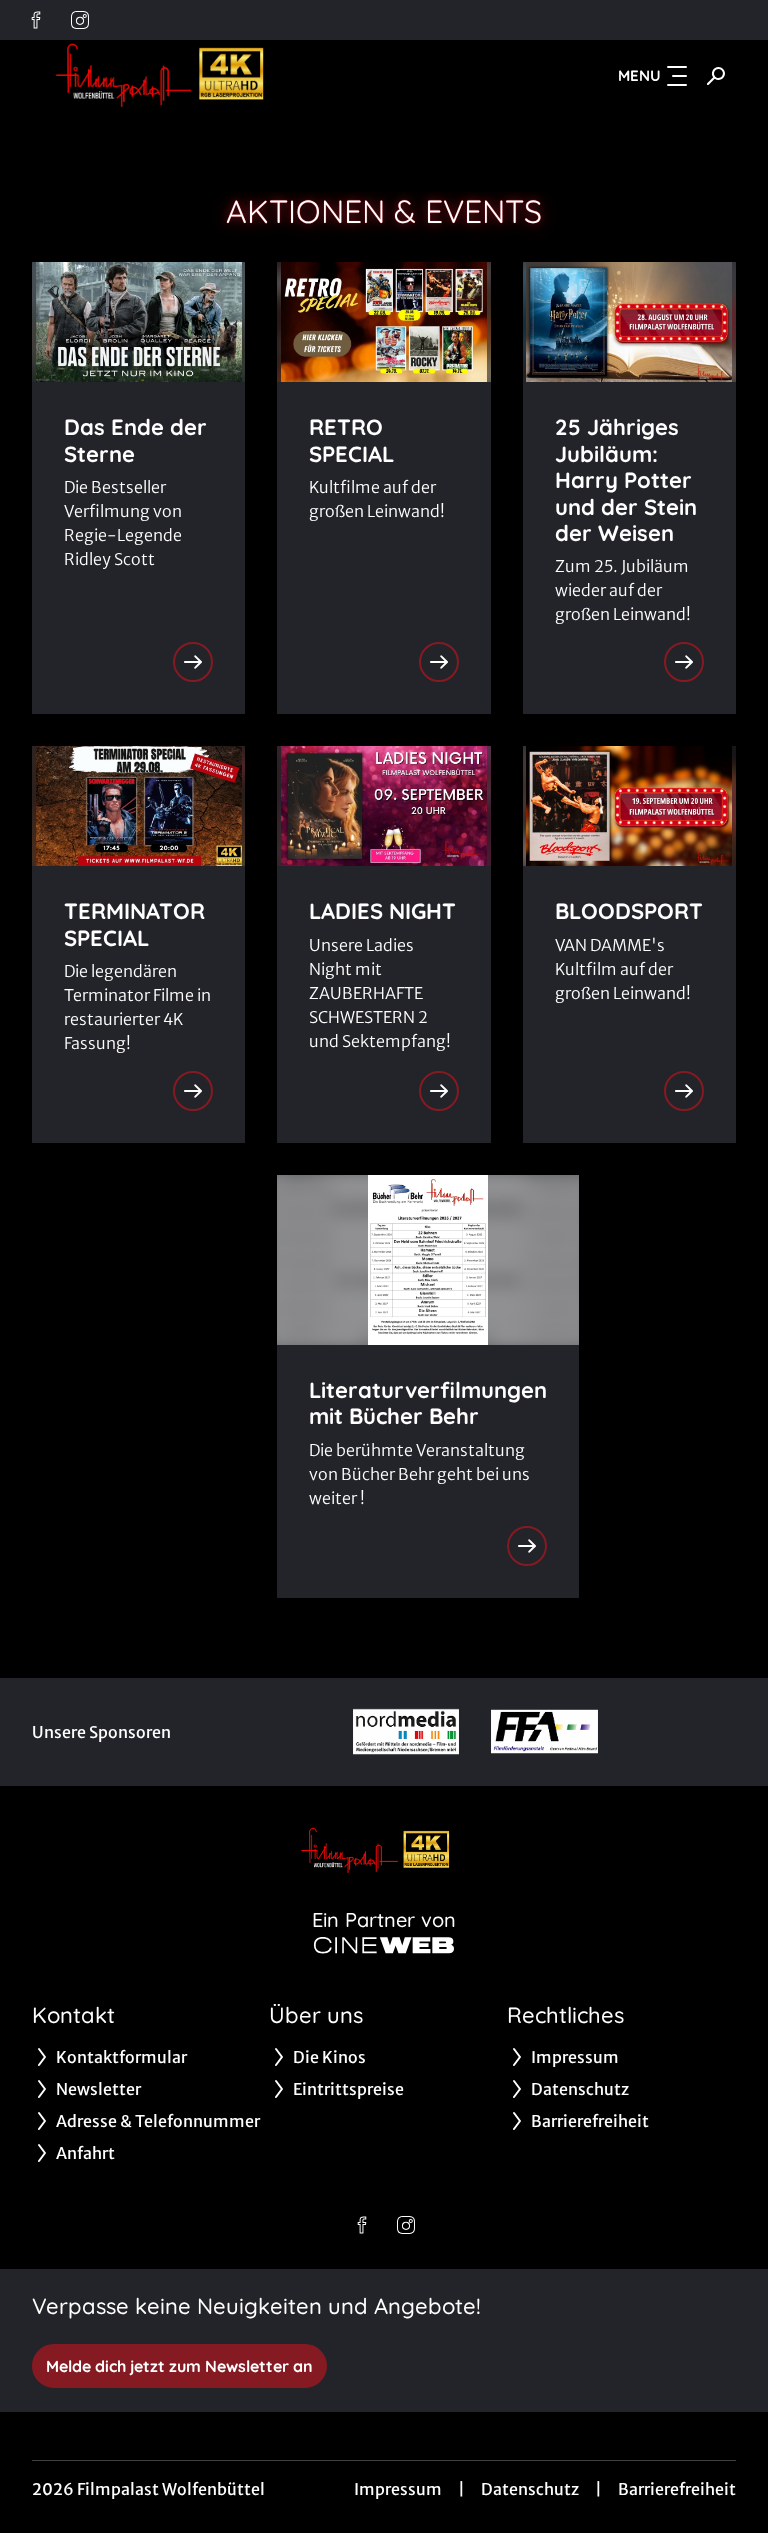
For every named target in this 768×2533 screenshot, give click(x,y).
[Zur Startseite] (172, 76)
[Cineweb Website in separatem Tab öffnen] (384, 1945)
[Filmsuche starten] (716, 76)
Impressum (398, 2489)
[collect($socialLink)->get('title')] (36, 20)
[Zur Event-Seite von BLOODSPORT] (684, 1091)
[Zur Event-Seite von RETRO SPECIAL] (439, 662)
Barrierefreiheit (677, 2489)
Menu (639, 75)
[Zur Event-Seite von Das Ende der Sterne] (193, 662)
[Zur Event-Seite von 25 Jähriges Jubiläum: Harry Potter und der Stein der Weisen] (684, 662)
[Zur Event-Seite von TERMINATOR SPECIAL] (193, 1091)
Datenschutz (530, 2489)
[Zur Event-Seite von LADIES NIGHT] (439, 1091)
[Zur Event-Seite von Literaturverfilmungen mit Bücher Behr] (527, 1546)
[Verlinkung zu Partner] (406, 1732)
